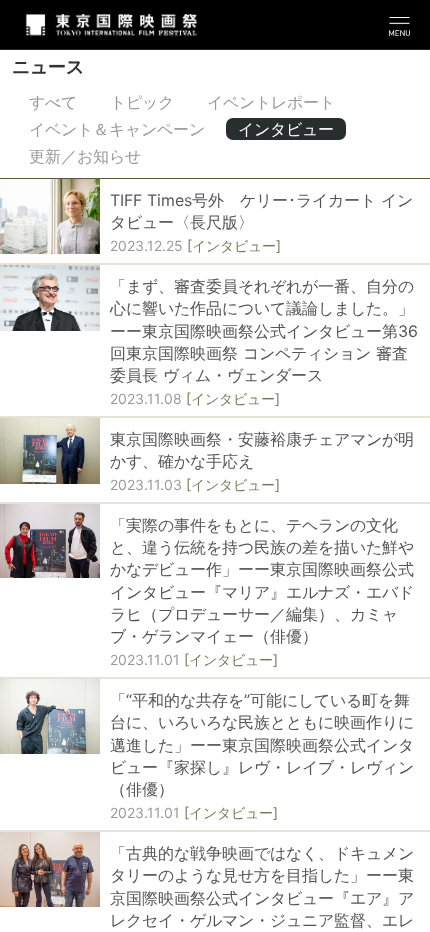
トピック (142, 102)
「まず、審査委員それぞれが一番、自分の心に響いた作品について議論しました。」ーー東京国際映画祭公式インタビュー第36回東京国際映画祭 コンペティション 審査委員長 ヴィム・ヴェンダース (264, 331)
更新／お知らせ (85, 156)
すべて (53, 102)
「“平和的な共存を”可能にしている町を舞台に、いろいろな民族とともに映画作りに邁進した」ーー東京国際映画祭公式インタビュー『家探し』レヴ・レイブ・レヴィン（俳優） (262, 745)
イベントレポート (271, 102)
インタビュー (286, 129)
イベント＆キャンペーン (117, 129)
